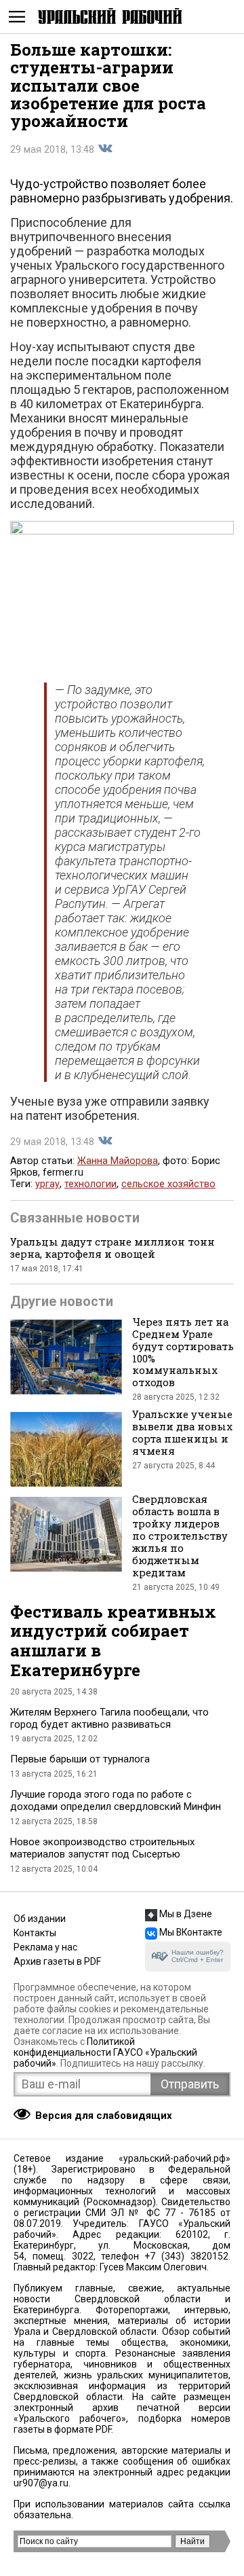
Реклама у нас (45, 1947)
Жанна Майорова (118, 1161)
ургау (47, 1184)
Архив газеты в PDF (57, 1961)
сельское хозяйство (168, 1184)
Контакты (35, 1933)
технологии (90, 1184)
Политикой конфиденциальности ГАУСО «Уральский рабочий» (105, 2052)
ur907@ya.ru (41, 2483)
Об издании (40, 1919)
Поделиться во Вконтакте (105, 149)
